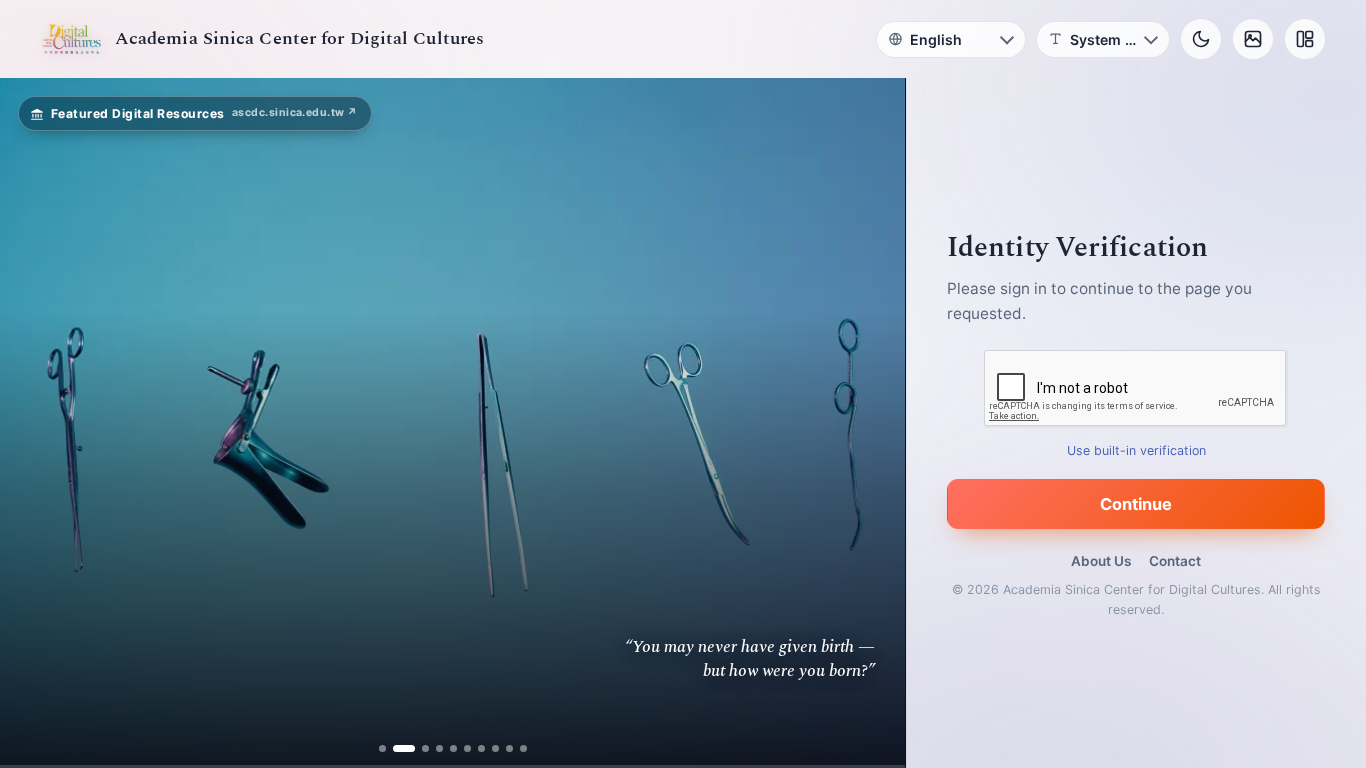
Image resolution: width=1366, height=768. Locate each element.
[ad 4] (439, 748)
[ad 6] (467, 748)
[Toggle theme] (1201, 39)
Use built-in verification (1136, 450)
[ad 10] (523, 748)
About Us (1101, 561)
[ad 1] (382, 748)
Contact (1175, 561)
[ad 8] (495, 748)
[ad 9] (509, 748)
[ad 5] (453, 748)
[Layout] (1305, 39)
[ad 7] (481, 748)
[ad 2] (396, 748)
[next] (869, 423)
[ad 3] (418, 748)
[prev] (36, 423)
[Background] (1253, 39)
